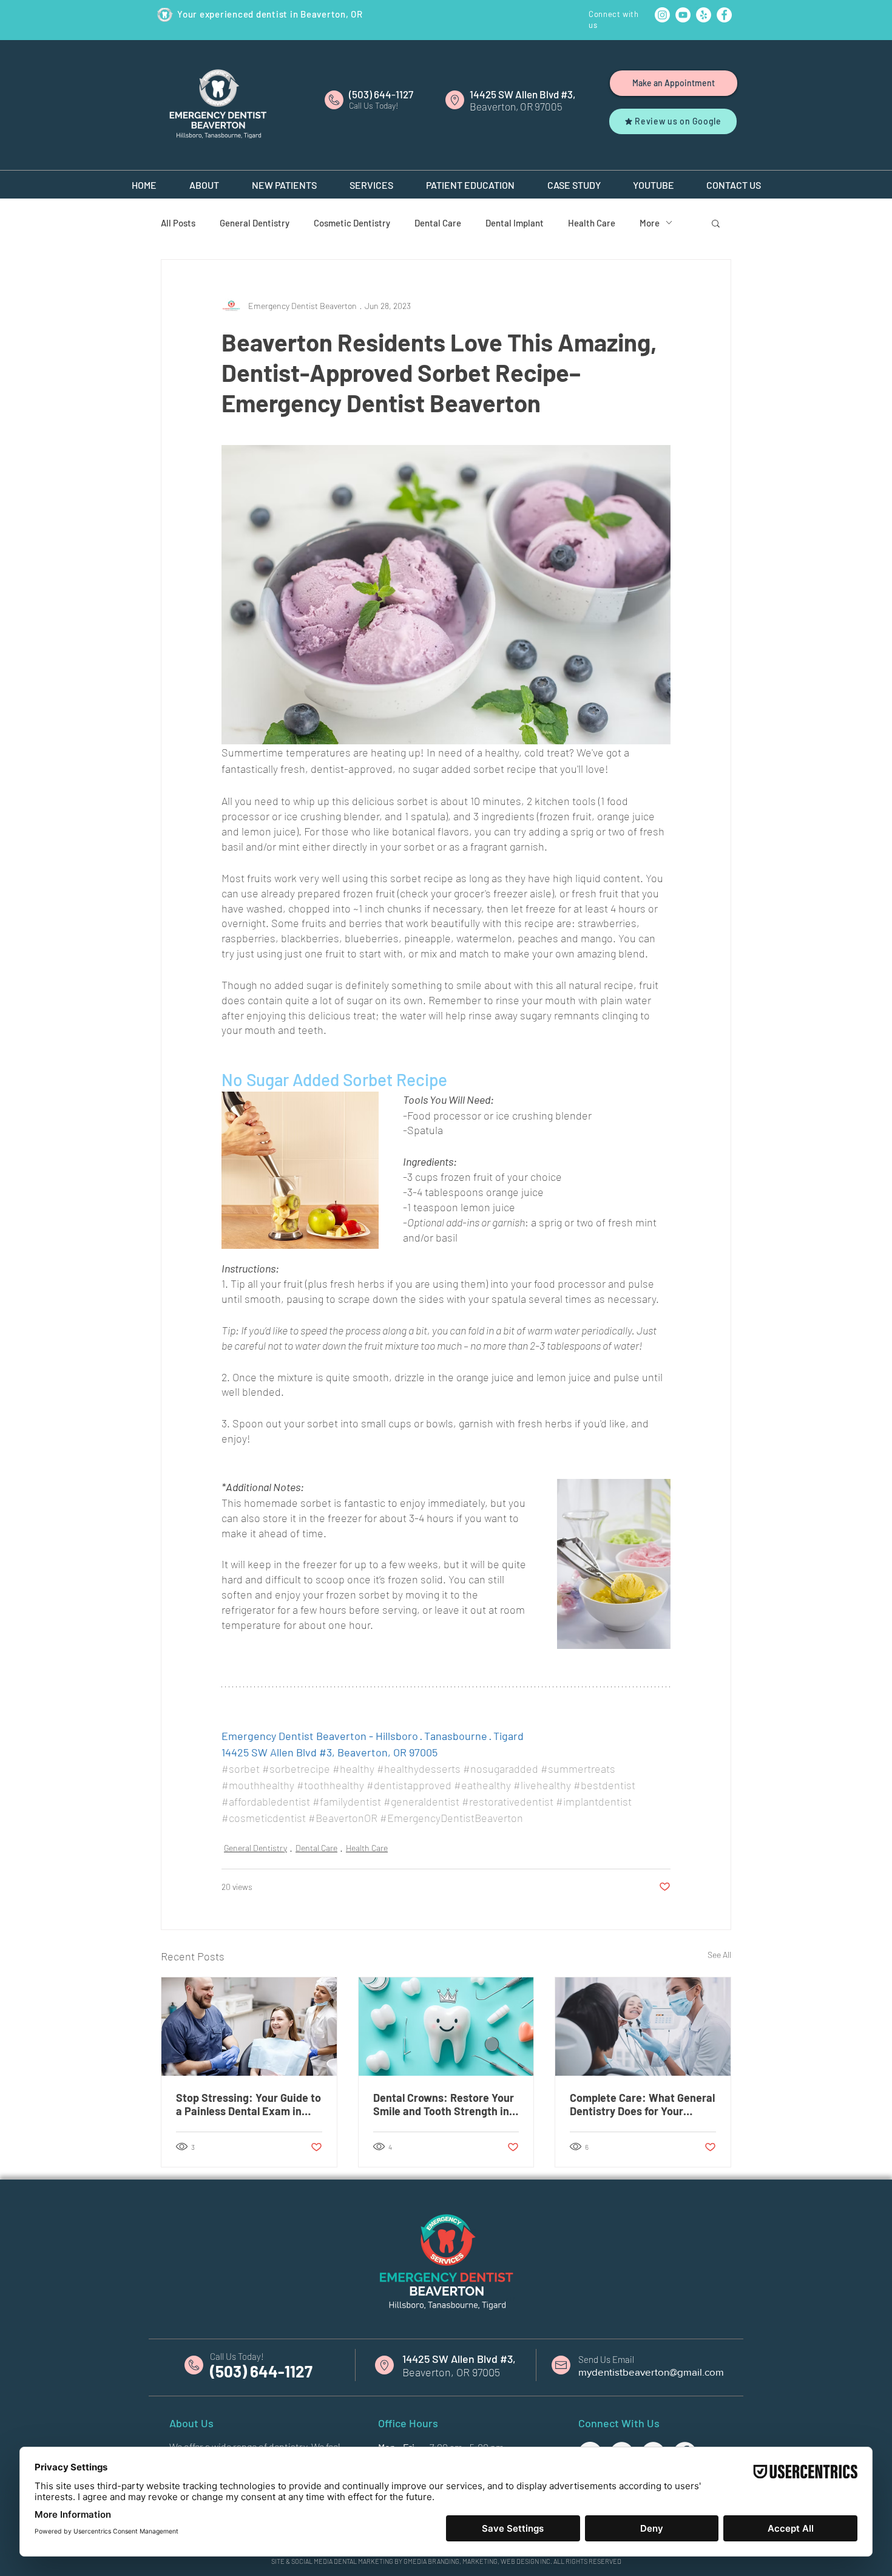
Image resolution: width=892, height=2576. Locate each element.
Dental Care (438, 223)
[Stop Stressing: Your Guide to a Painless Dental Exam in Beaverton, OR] (249, 2027)
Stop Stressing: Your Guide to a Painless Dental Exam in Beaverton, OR (248, 2104)
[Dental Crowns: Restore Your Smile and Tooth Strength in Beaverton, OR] (446, 2027)
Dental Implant (515, 223)
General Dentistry (255, 223)
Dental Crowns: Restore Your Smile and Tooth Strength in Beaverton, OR (444, 2104)
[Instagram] (662, 15)
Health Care (592, 223)
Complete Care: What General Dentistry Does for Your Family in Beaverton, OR (642, 2104)
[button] (204, 180)
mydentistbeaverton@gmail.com (651, 2372)
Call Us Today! (237, 2356)
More (650, 223)
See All (719, 1955)
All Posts (178, 223)
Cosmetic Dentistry (352, 223)
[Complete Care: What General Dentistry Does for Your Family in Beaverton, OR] (643, 2027)
